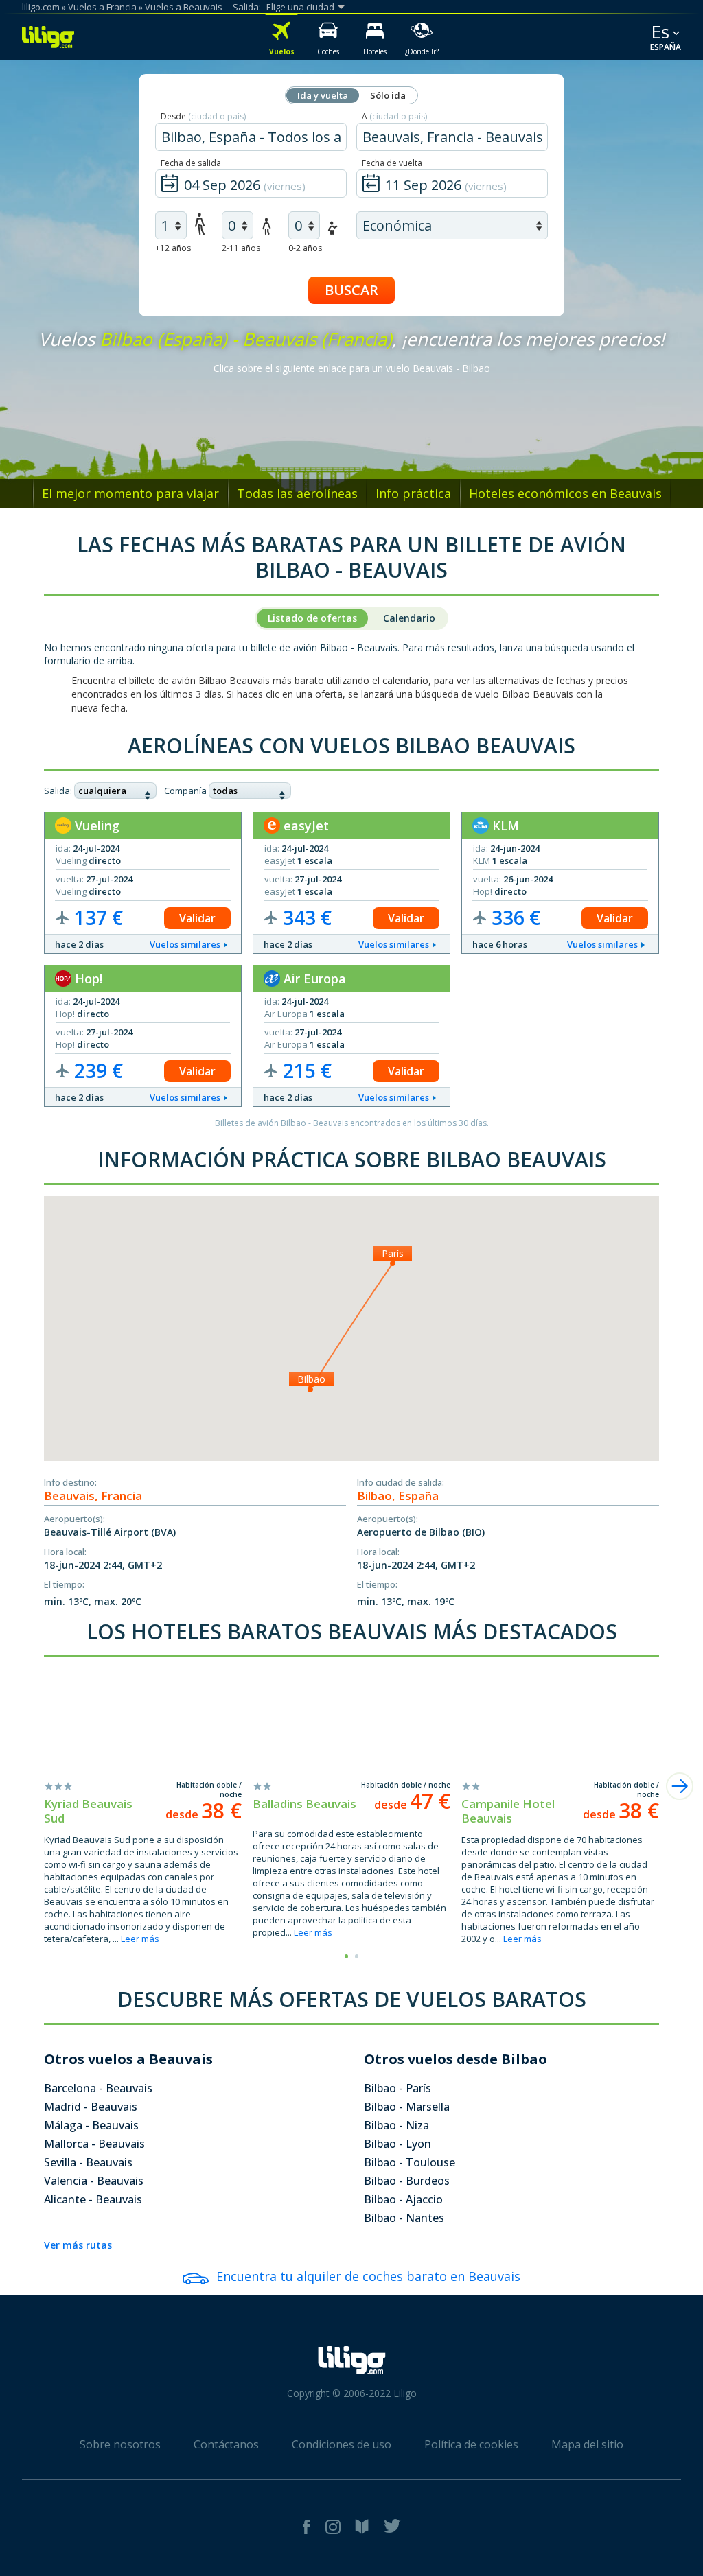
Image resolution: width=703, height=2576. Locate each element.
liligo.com (41, 7)
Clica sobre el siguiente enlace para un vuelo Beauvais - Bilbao (352, 368)
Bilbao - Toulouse (410, 2162)
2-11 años (241, 248)
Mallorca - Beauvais (94, 2144)
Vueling (95, 826)
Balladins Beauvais (304, 1804)
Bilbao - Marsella (407, 2107)
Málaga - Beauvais (91, 2125)
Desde (203, 116)
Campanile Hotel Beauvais (508, 1811)
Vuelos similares (185, 944)
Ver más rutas (78, 2245)
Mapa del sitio (587, 2444)
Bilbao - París (397, 2088)
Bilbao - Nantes (404, 2218)
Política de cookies (471, 2444)
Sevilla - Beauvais (88, 2162)
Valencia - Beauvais (94, 2181)
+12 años (173, 248)
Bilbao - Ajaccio (403, 2199)
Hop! (87, 979)
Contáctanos (226, 2444)
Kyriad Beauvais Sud (88, 1811)
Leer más (140, 1939)
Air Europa (313, 979)
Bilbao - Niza (396, 2125)
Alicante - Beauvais (93, 2199)
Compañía (185, 791)
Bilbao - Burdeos (407, 2181)
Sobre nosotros (120, 2444)
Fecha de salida (191, 163)
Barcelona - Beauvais (98, 2088)
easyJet (304, 826)
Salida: (58, 791)
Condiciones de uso (342, 2444)
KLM (504, 826)
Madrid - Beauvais (91, 2107)
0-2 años (305, 248)
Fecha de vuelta (392, 163)
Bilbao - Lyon (397, 2144)
